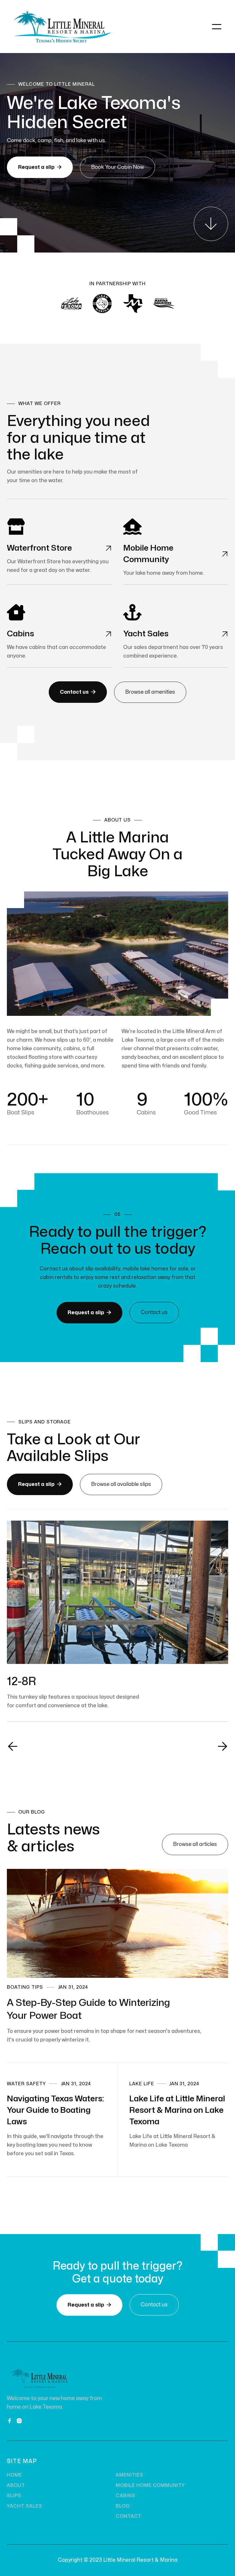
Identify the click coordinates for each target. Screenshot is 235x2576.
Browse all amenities (150, 692)
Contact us (78, 692)
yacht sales (25, 2506)
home (14, 2475)
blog (123, 2506)
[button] (217, 27)
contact (129, 2516)
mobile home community (150, 2485)
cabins (126, 2496)
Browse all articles (195, 1844)
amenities (130, 2475)
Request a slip (40, 167)
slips (14, 2496)
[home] (62, 27)
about (16, 2485)
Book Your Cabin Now (117, 167)
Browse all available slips (121, 1484)
